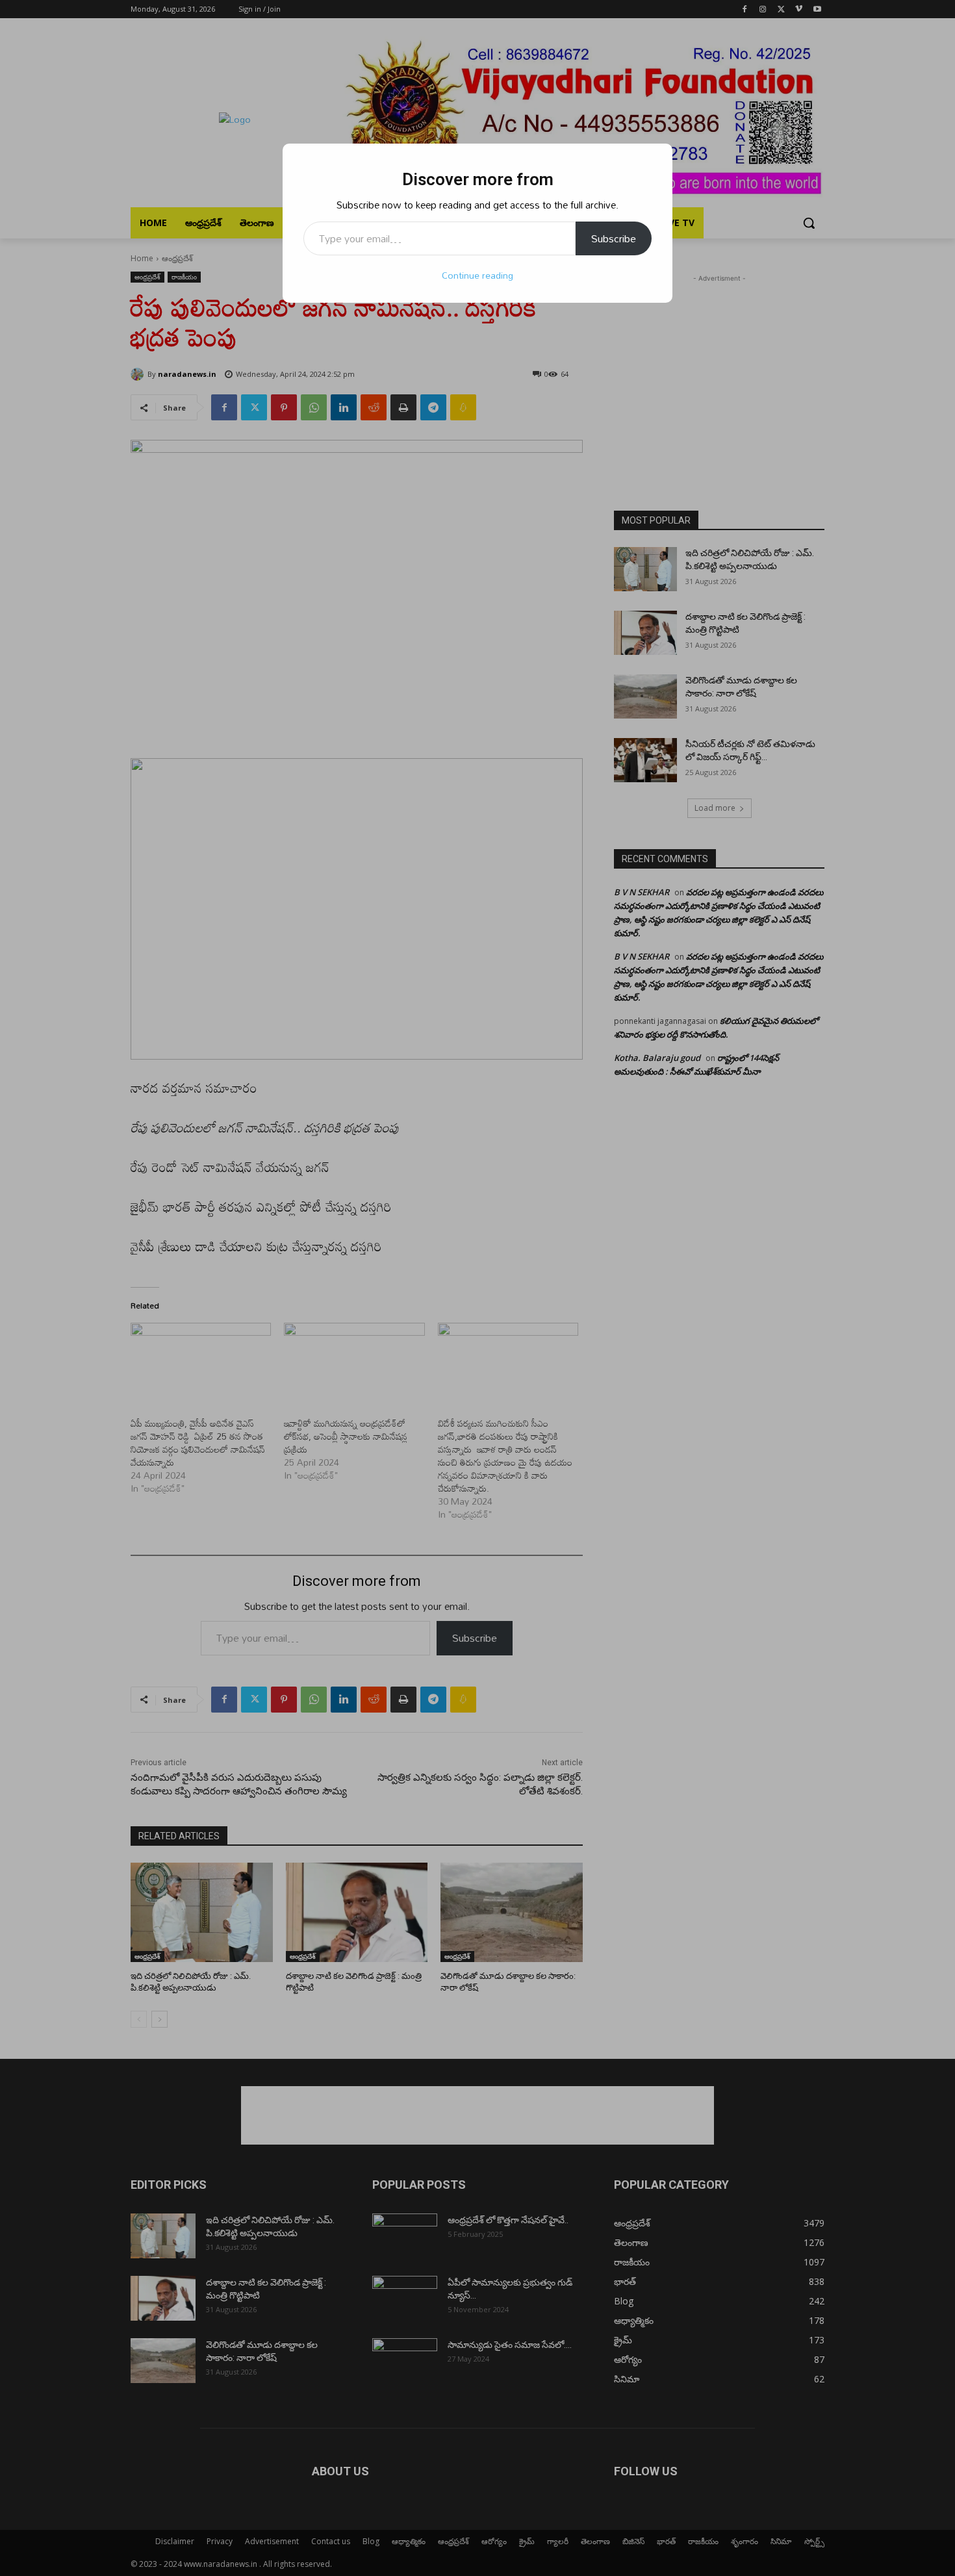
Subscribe (614, 238)
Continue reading (478, 275)
